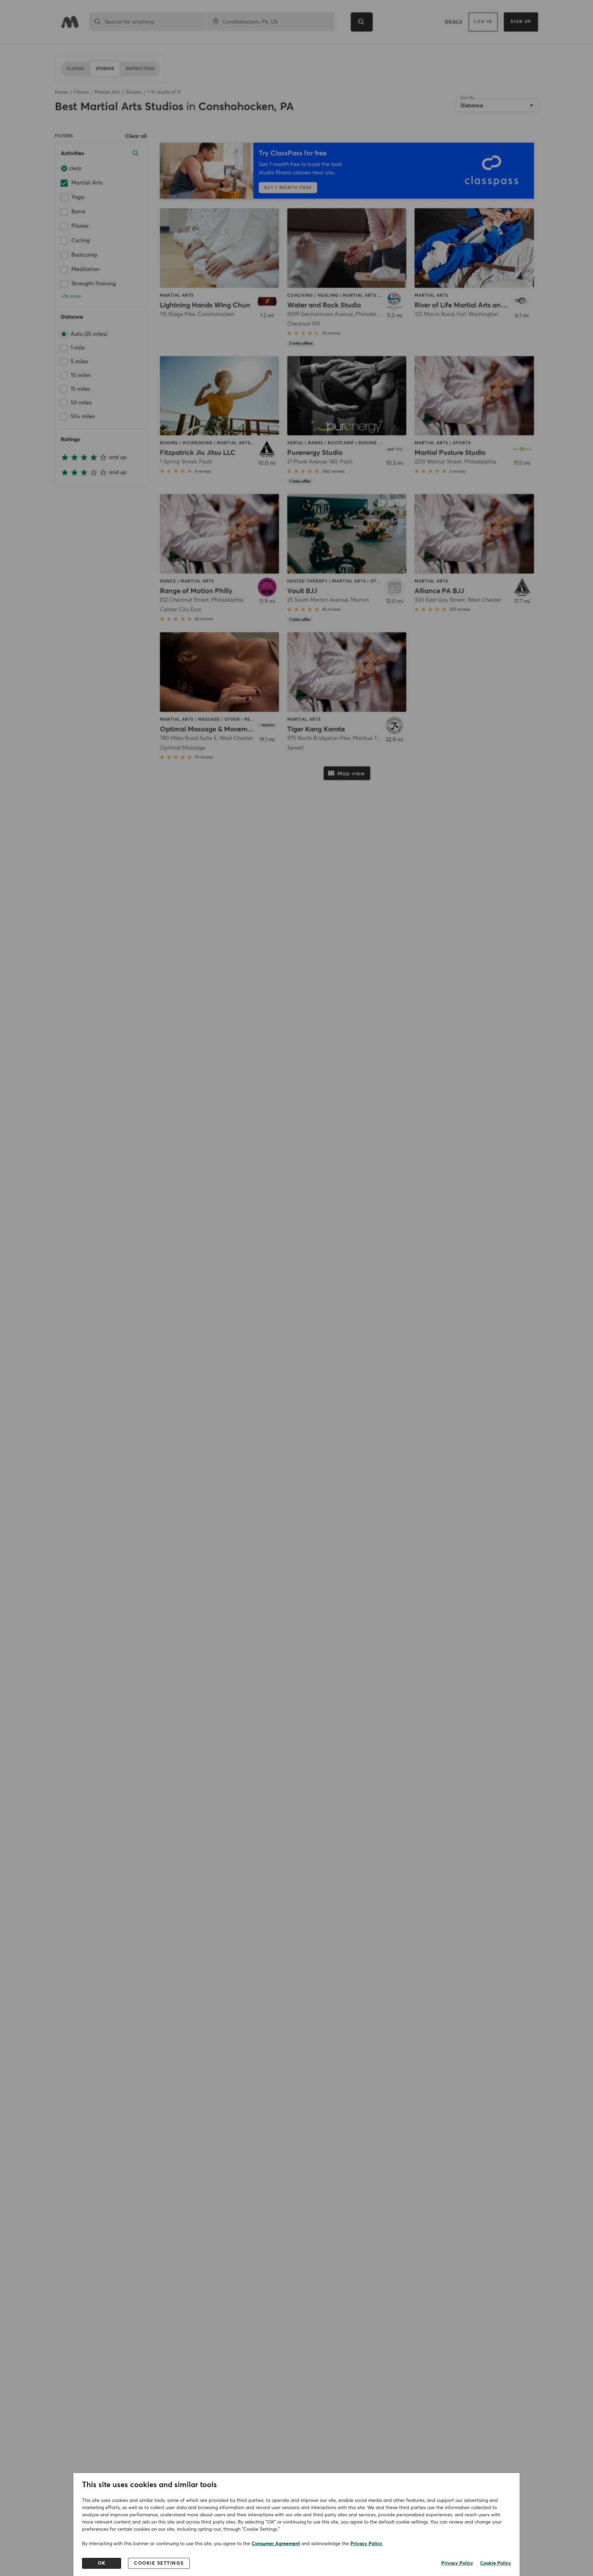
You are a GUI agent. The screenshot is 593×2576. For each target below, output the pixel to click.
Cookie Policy (496, 2563)
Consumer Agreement (276, 2544)
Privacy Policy (366, 2544)
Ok (102, 2563)
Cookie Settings (159, 2563)
